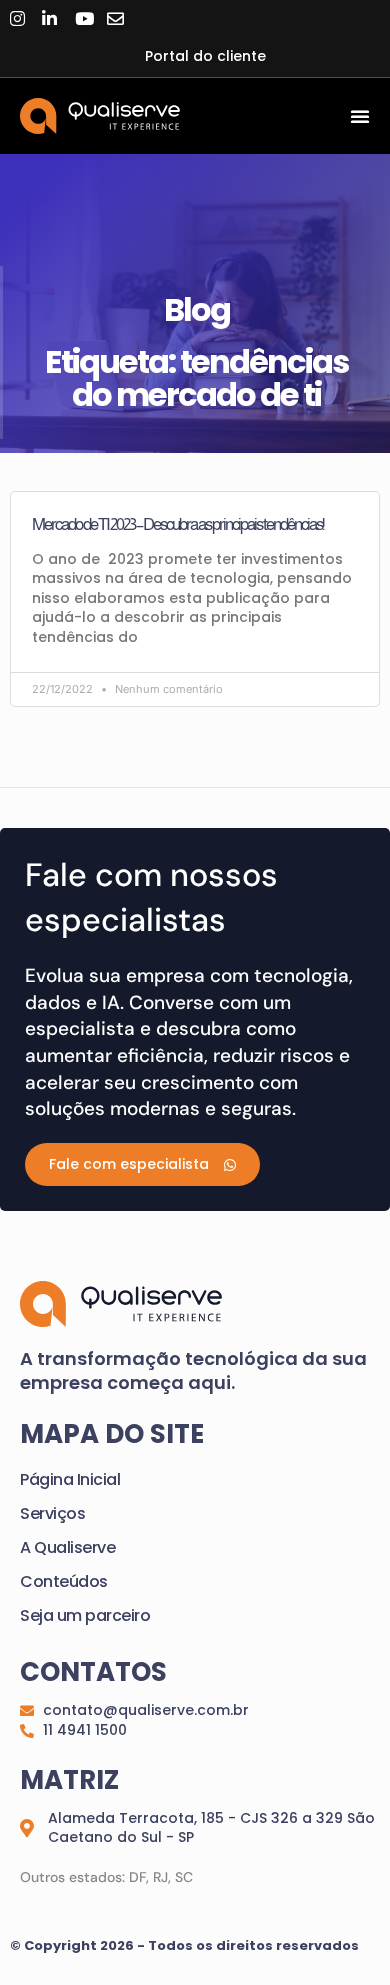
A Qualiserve (67, 1547)
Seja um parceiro (85, 1615)
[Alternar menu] (360, 116)
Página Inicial (70, 1479)
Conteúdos (64, 1581)
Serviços (52, 1513)
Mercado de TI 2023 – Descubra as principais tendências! (177, 524)
